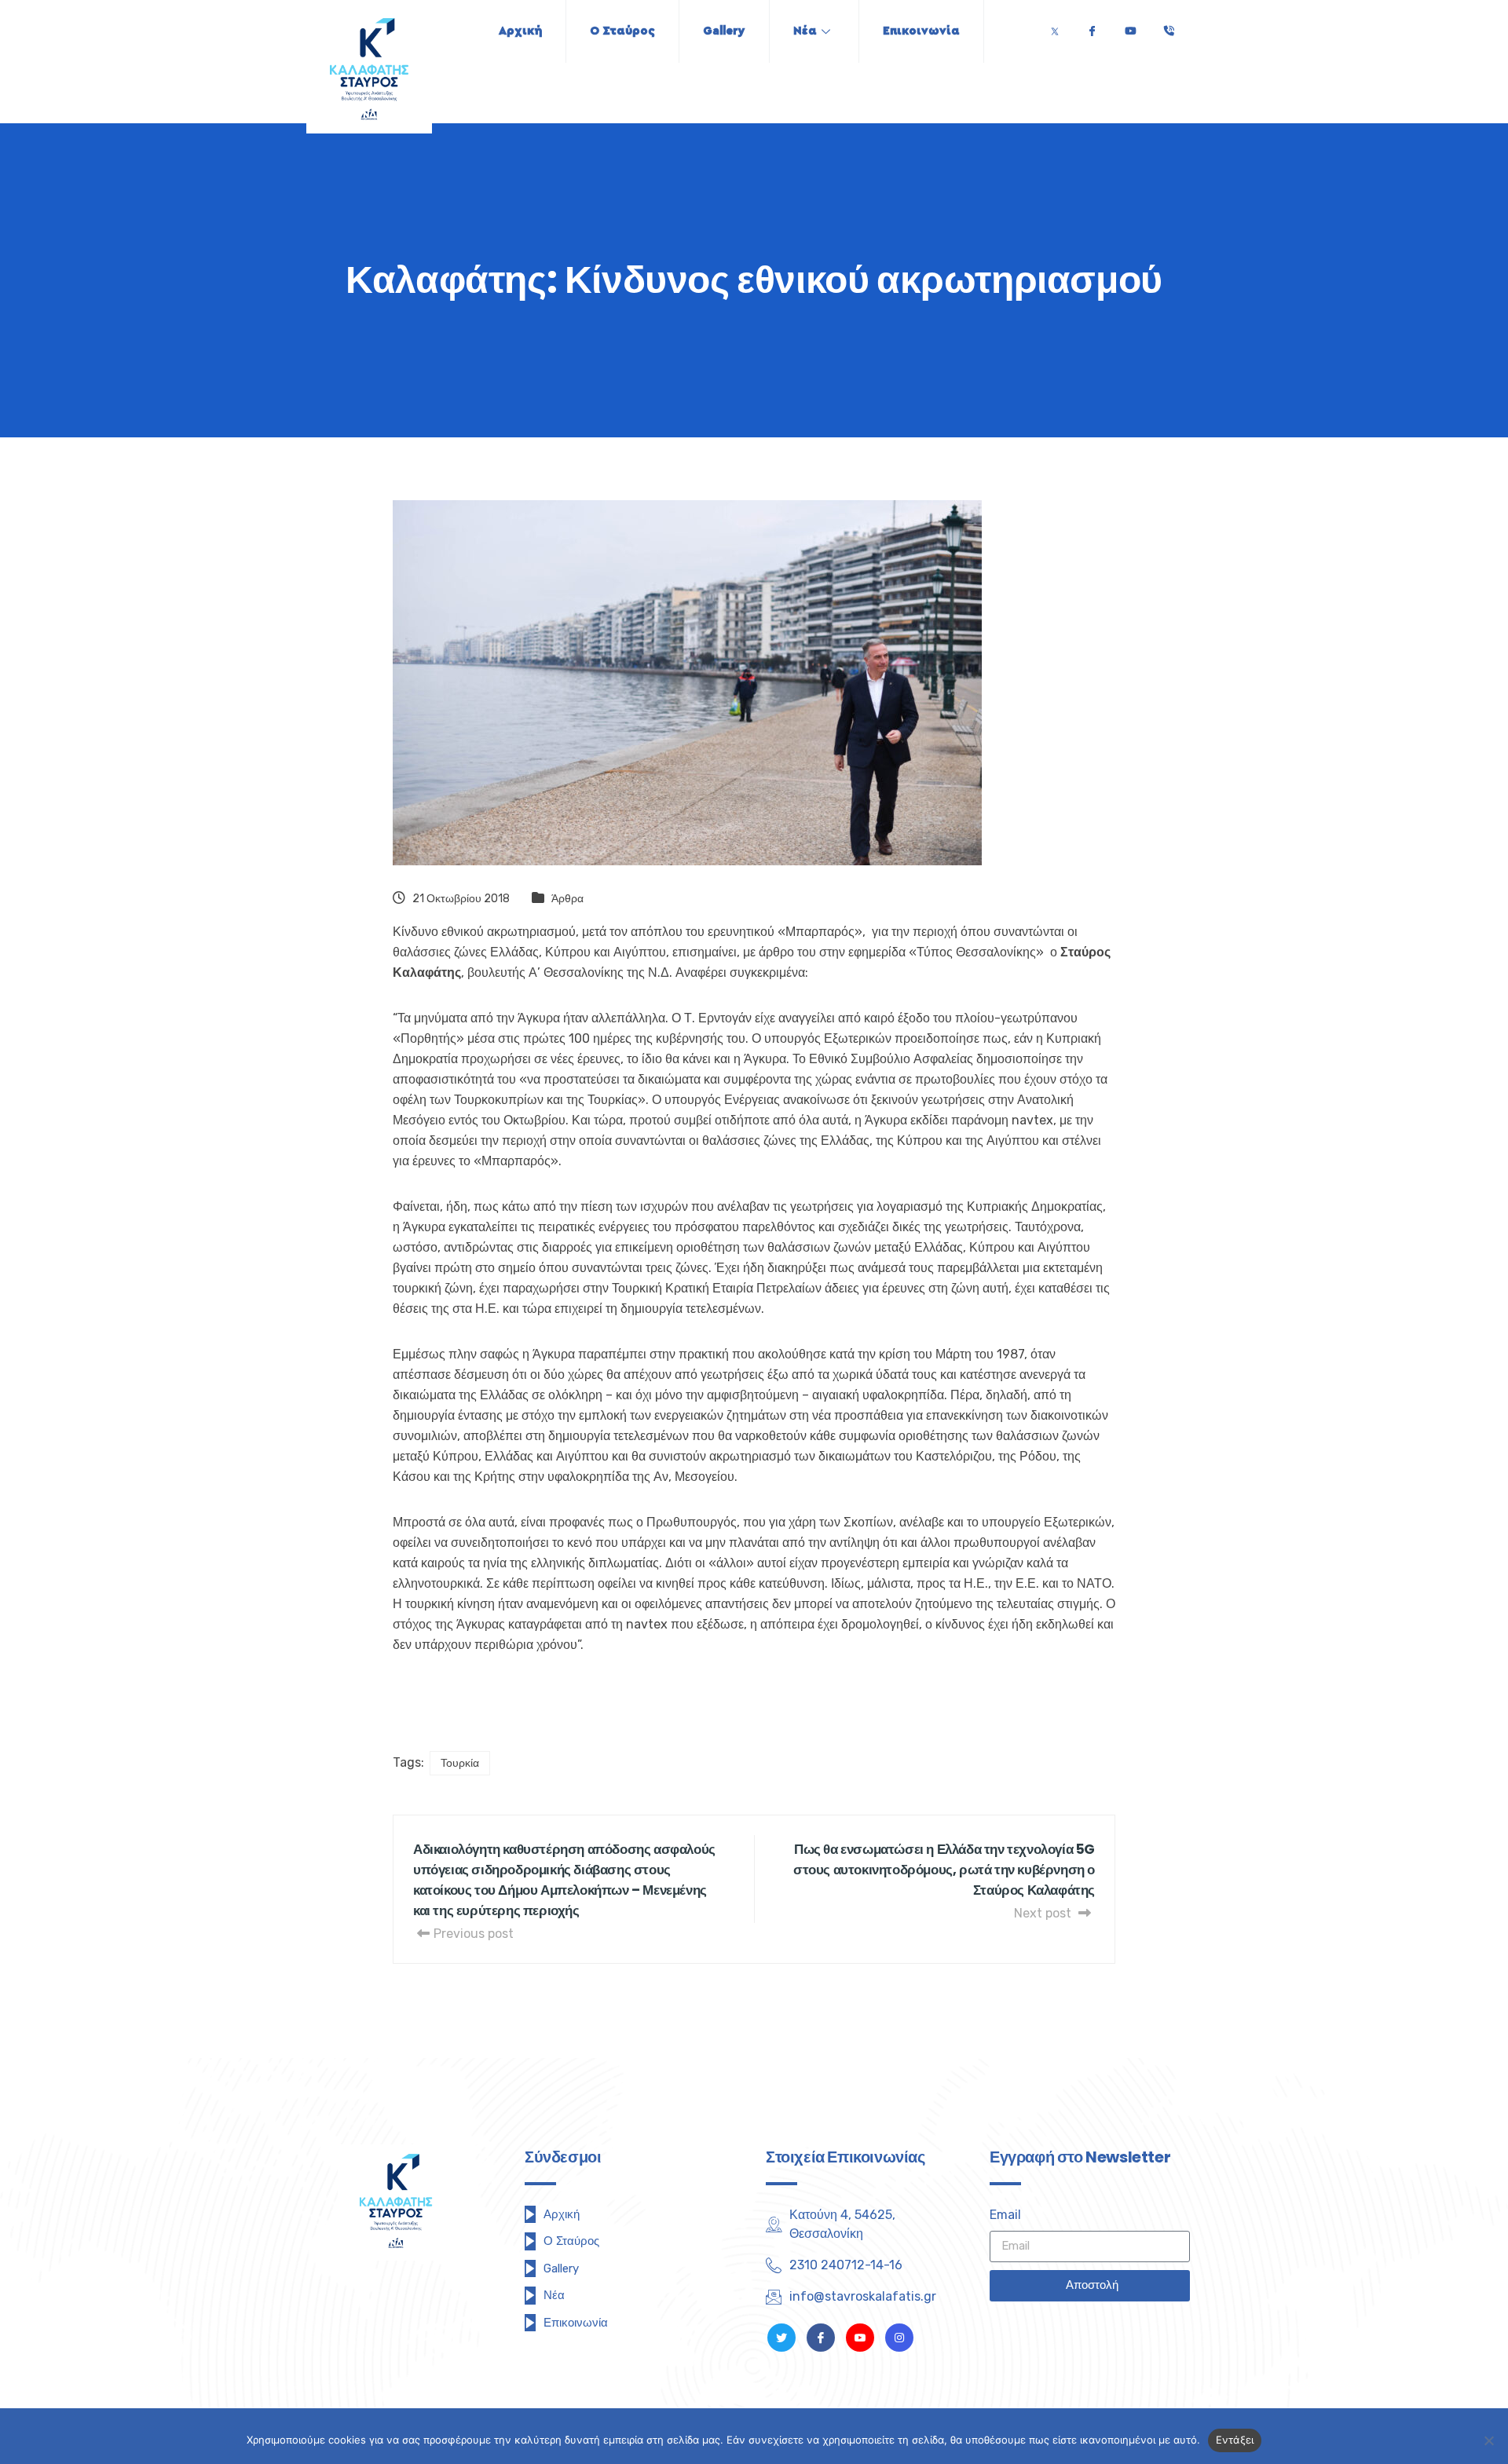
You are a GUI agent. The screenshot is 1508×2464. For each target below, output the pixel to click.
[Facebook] (1092, 27)
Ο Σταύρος (622, 31)
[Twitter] (1055, 27)
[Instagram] (899, 2338)
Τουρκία (460, 1763)
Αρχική (520, 31)
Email (1005, 2215)
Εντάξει (1235, 2440)
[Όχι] (1488, 2440)
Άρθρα (567, 899)
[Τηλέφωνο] (1169, 27)
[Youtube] (1130, 27)
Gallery (724, 31)
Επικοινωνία (921, 31)
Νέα (805, 31)
